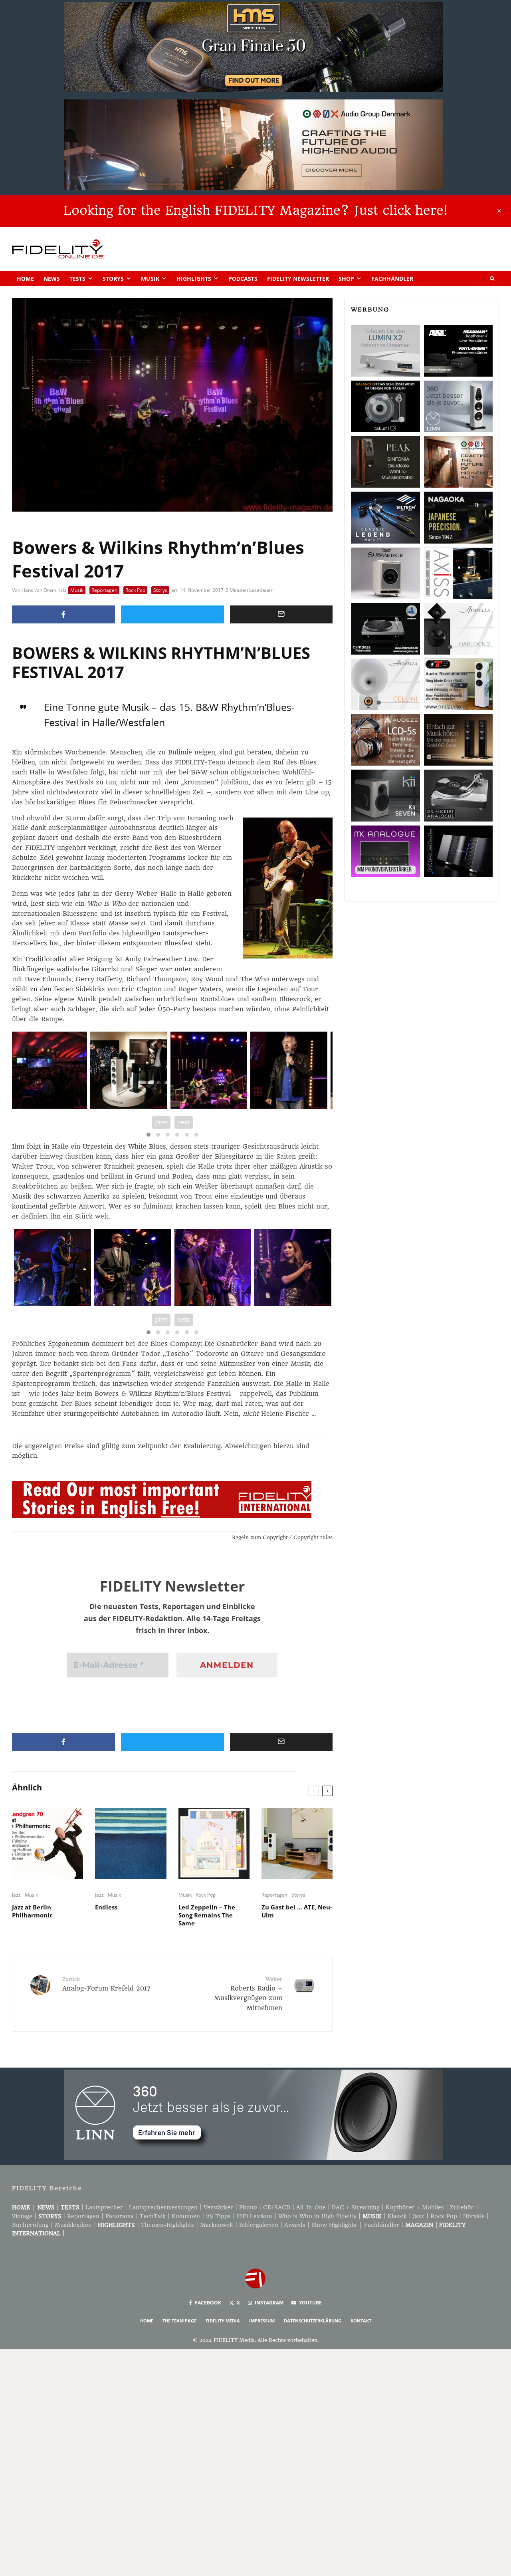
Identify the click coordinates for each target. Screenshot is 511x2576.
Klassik (397, 2216)
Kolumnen (186, 2216)
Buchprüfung (30, 2225)
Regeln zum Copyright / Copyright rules (282, 1537)
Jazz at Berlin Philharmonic (32, 1911)
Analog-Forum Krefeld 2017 (106, 1984)
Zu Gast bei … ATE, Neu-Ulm (297, 1911)
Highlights (194, 279)
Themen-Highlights (167, 2225)
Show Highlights (334, 2225)
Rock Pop (135, 590)
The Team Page (179, 2321)
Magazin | (422, 2225)
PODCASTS (243, 279)
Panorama (120, 2216)
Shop (346, 279)
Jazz (16, 1895)
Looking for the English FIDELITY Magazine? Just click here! (255, 210)
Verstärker (218, 2207)
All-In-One (311, 2207)
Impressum (262, 2321)
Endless (106, 1907)
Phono (248, 2207)
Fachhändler (392, 279)
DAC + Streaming (356, 2207)
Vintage (22, 2216)
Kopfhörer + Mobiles (415, 2207)
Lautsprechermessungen (163, 2207)
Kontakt (361, 2321)
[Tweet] (172, 614)
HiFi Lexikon (255, 2216)
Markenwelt (217, 2225)
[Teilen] (63, 614)
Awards (295, 2225)
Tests (77, 279)
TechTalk (153, 2216)
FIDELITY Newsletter (298, 279)
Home (25, 279)
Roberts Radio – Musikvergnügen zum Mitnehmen (248, 1994)
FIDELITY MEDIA (223, 2321)
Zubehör (462, 2207)
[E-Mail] (281, 614)
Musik (150, 279)
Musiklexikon (73, 2225)
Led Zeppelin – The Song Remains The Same (207, 1915)
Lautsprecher (104, 2207)
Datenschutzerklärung (313, 2321)
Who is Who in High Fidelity (317, 2216)
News (52, 279)
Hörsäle (474, 2216)
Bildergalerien (259, 2225)
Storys (113, 279)
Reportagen (104, 590)
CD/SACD (277, 2207)
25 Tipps (218, 2216)
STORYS (50, 2216)
